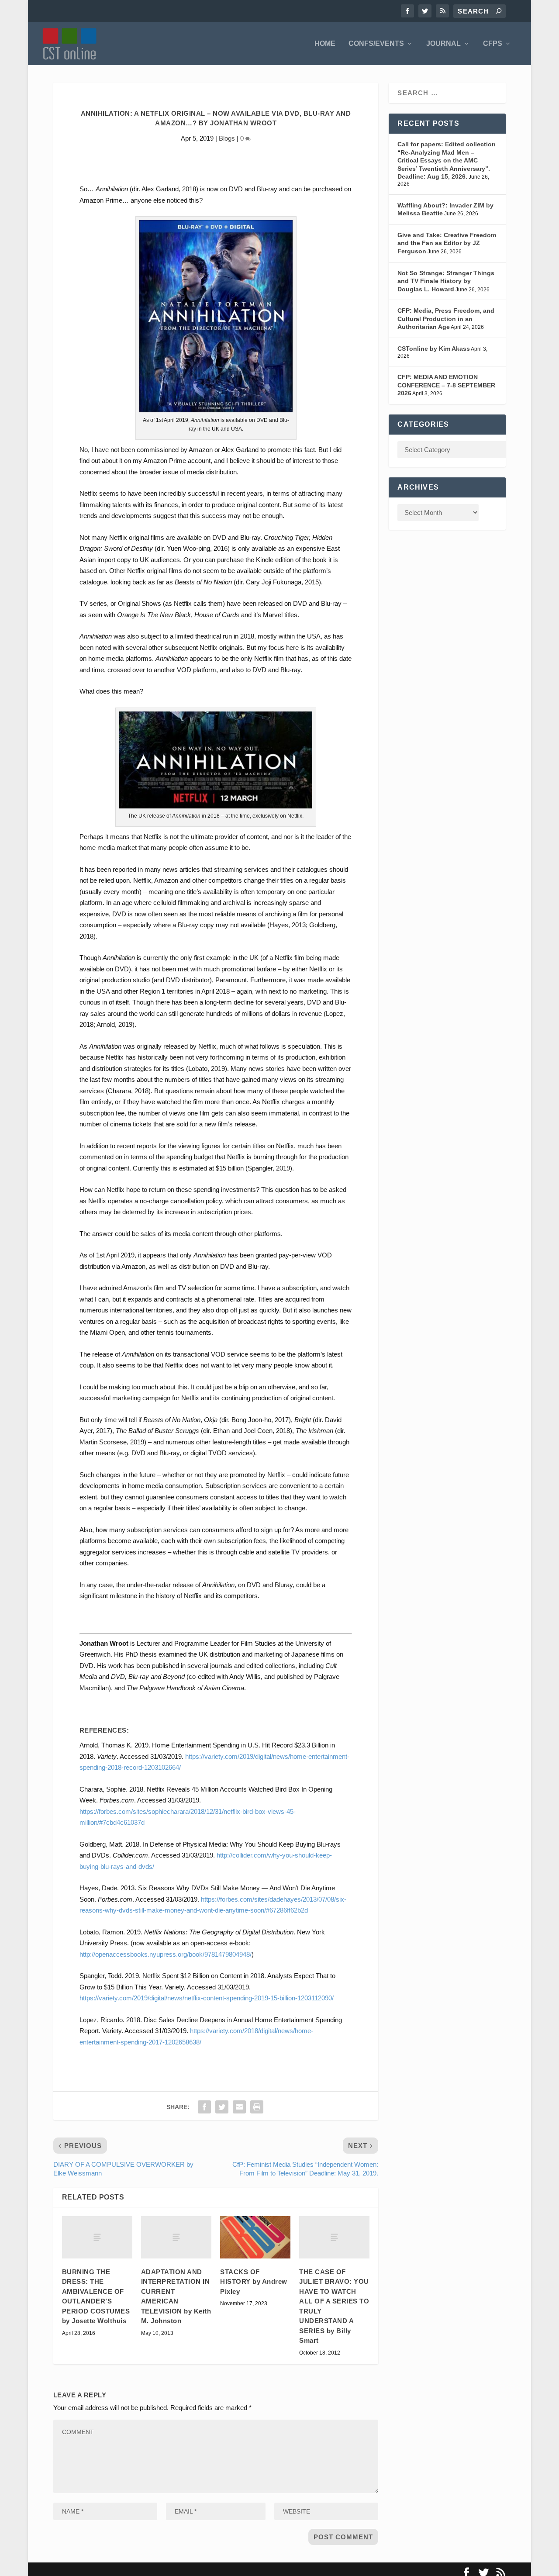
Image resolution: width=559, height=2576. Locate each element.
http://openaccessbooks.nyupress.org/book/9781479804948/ (166, 1954)
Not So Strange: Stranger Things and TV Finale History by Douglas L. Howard (446, 281)
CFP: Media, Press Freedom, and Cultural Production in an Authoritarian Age (446, 319)
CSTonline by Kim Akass (434, 349)
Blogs (227, 138)
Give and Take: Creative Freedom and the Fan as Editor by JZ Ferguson (447, 243)
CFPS (493, 44)
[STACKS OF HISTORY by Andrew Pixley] (255, 2237)
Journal (443, 44)
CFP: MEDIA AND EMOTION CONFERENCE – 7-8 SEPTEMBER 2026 (446, 385)
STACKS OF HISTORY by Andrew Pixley (254, 2282)
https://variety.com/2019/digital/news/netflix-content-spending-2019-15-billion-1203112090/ (207, 1998)
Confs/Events (376, 44)
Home (325, 44)
